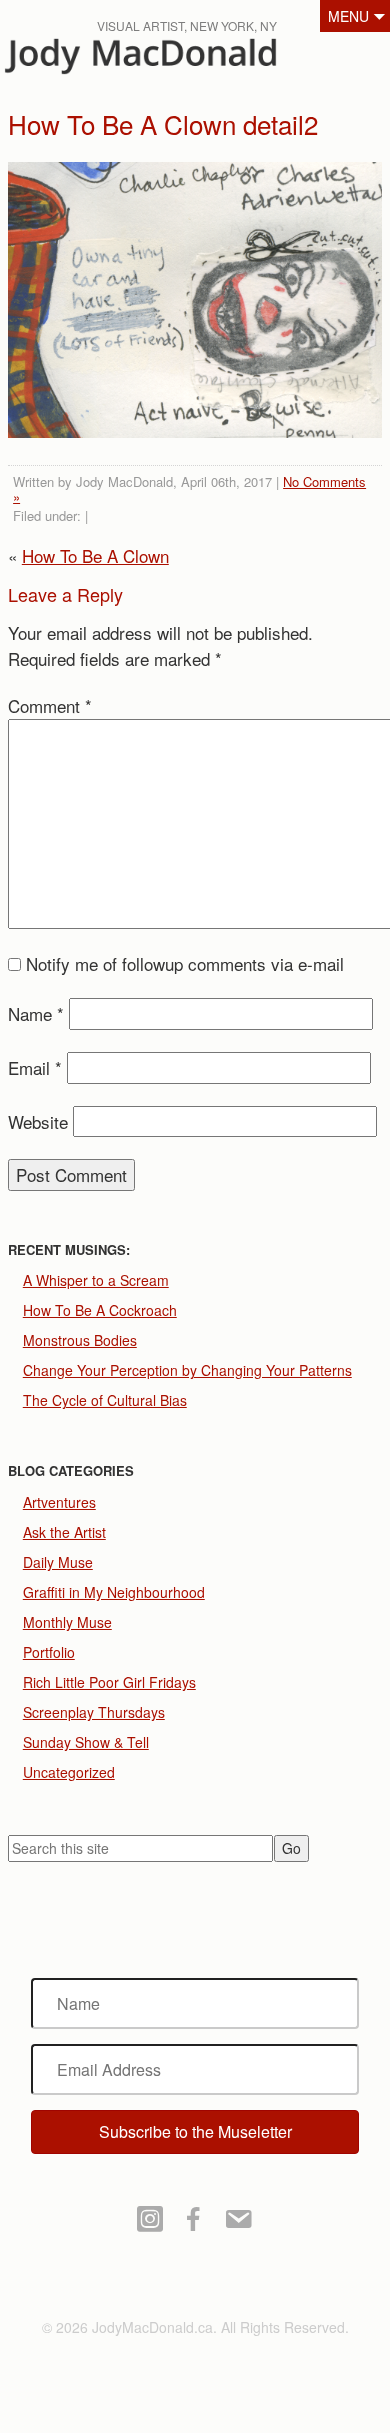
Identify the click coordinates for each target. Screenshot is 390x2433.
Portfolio (49, 1652)
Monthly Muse (67, 1622)
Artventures (59, 1502)
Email (35, 1067)
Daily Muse (58, 1562)
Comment (50, 705)
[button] (195, 2132)
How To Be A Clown (95, 555)
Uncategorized (69, 1772)
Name (36, 1013)
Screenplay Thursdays (94, 1712)
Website (38, 1121)
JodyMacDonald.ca (169, 60)
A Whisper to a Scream (96, 1280)
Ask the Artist (64, 1532)
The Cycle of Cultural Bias (105, 1400)
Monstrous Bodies (80, 1340)
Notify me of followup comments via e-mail (185, 963)
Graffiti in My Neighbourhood (114, 1592)
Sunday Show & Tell (86, 1742)
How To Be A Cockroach (100, 1310)
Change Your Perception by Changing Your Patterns (187, 1370)
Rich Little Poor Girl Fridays (109, 1682)
